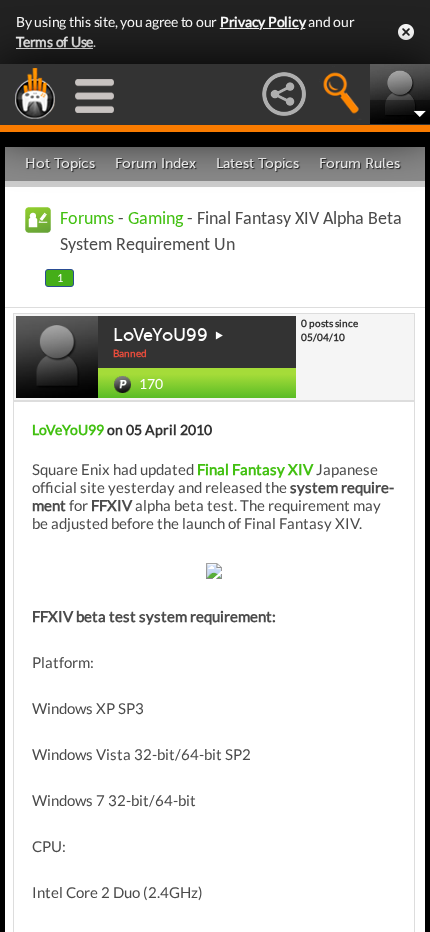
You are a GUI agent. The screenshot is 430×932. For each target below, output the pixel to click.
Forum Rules (359, 163)
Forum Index (155, 163)
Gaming (155, 219)
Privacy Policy (263, 21)
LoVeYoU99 (160, 335)
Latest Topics (257, 163)
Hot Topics (60, 163)
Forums (87, 219)
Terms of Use (54, 41)
